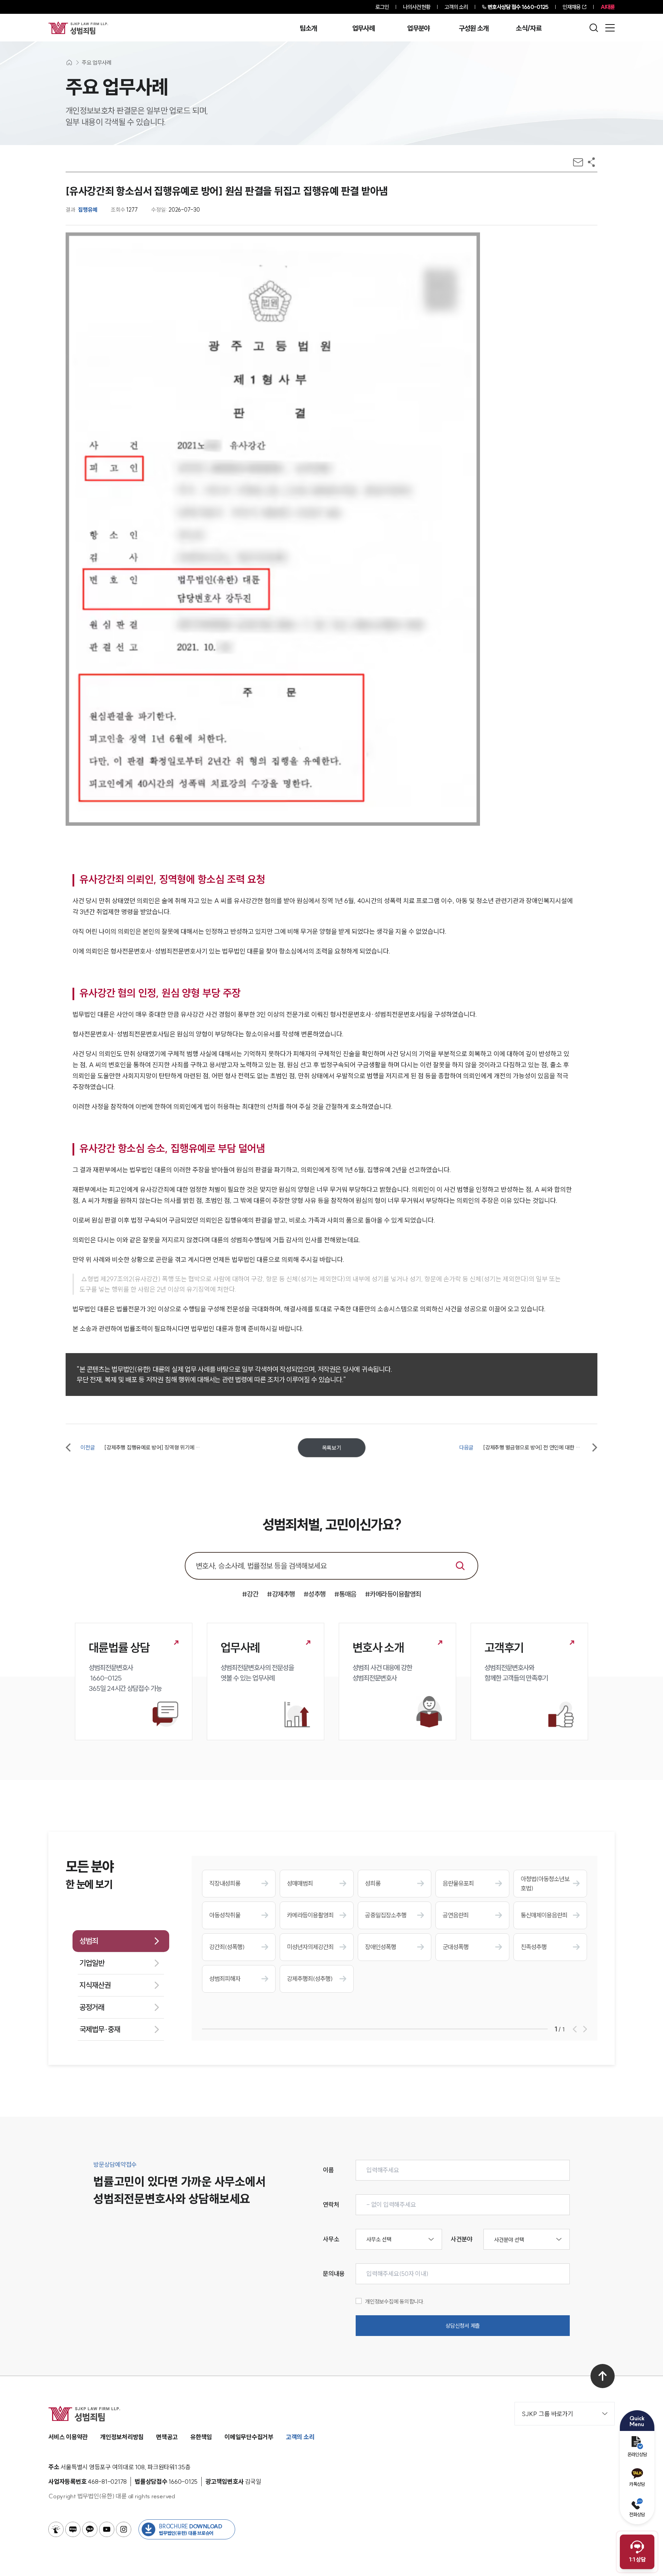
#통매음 (345, 1594)
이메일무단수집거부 (249, 2437)
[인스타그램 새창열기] (124, 2529)
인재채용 (571, 7)
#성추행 (315, 1594)
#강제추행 (281, 1594)
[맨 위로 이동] (603, 2376)
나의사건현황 (417, 7)
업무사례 (363, 28)
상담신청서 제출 (463, 2326)
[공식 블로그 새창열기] (73, 2529)
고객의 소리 (456, 7)
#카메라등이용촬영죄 (393, 1594)
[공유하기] (591, 162)
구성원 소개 (474, 28)
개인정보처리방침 (122, 2437)
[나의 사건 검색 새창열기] (56, 2529)
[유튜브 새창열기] (107, 2529)
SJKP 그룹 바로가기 (547, 2414)
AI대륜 (608, 7)
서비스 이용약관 (68, 2437)
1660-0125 (518, 7)
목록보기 (332, 1448)
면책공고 (167, 2437)
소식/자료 (529, 28)
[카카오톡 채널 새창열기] (90, 2529)
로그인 (382, 7)
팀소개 (308, 28)
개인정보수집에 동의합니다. (395, 2301)
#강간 (250, 1594)
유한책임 (201, 2437)
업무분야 (418, 28)
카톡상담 (637, 2484)
